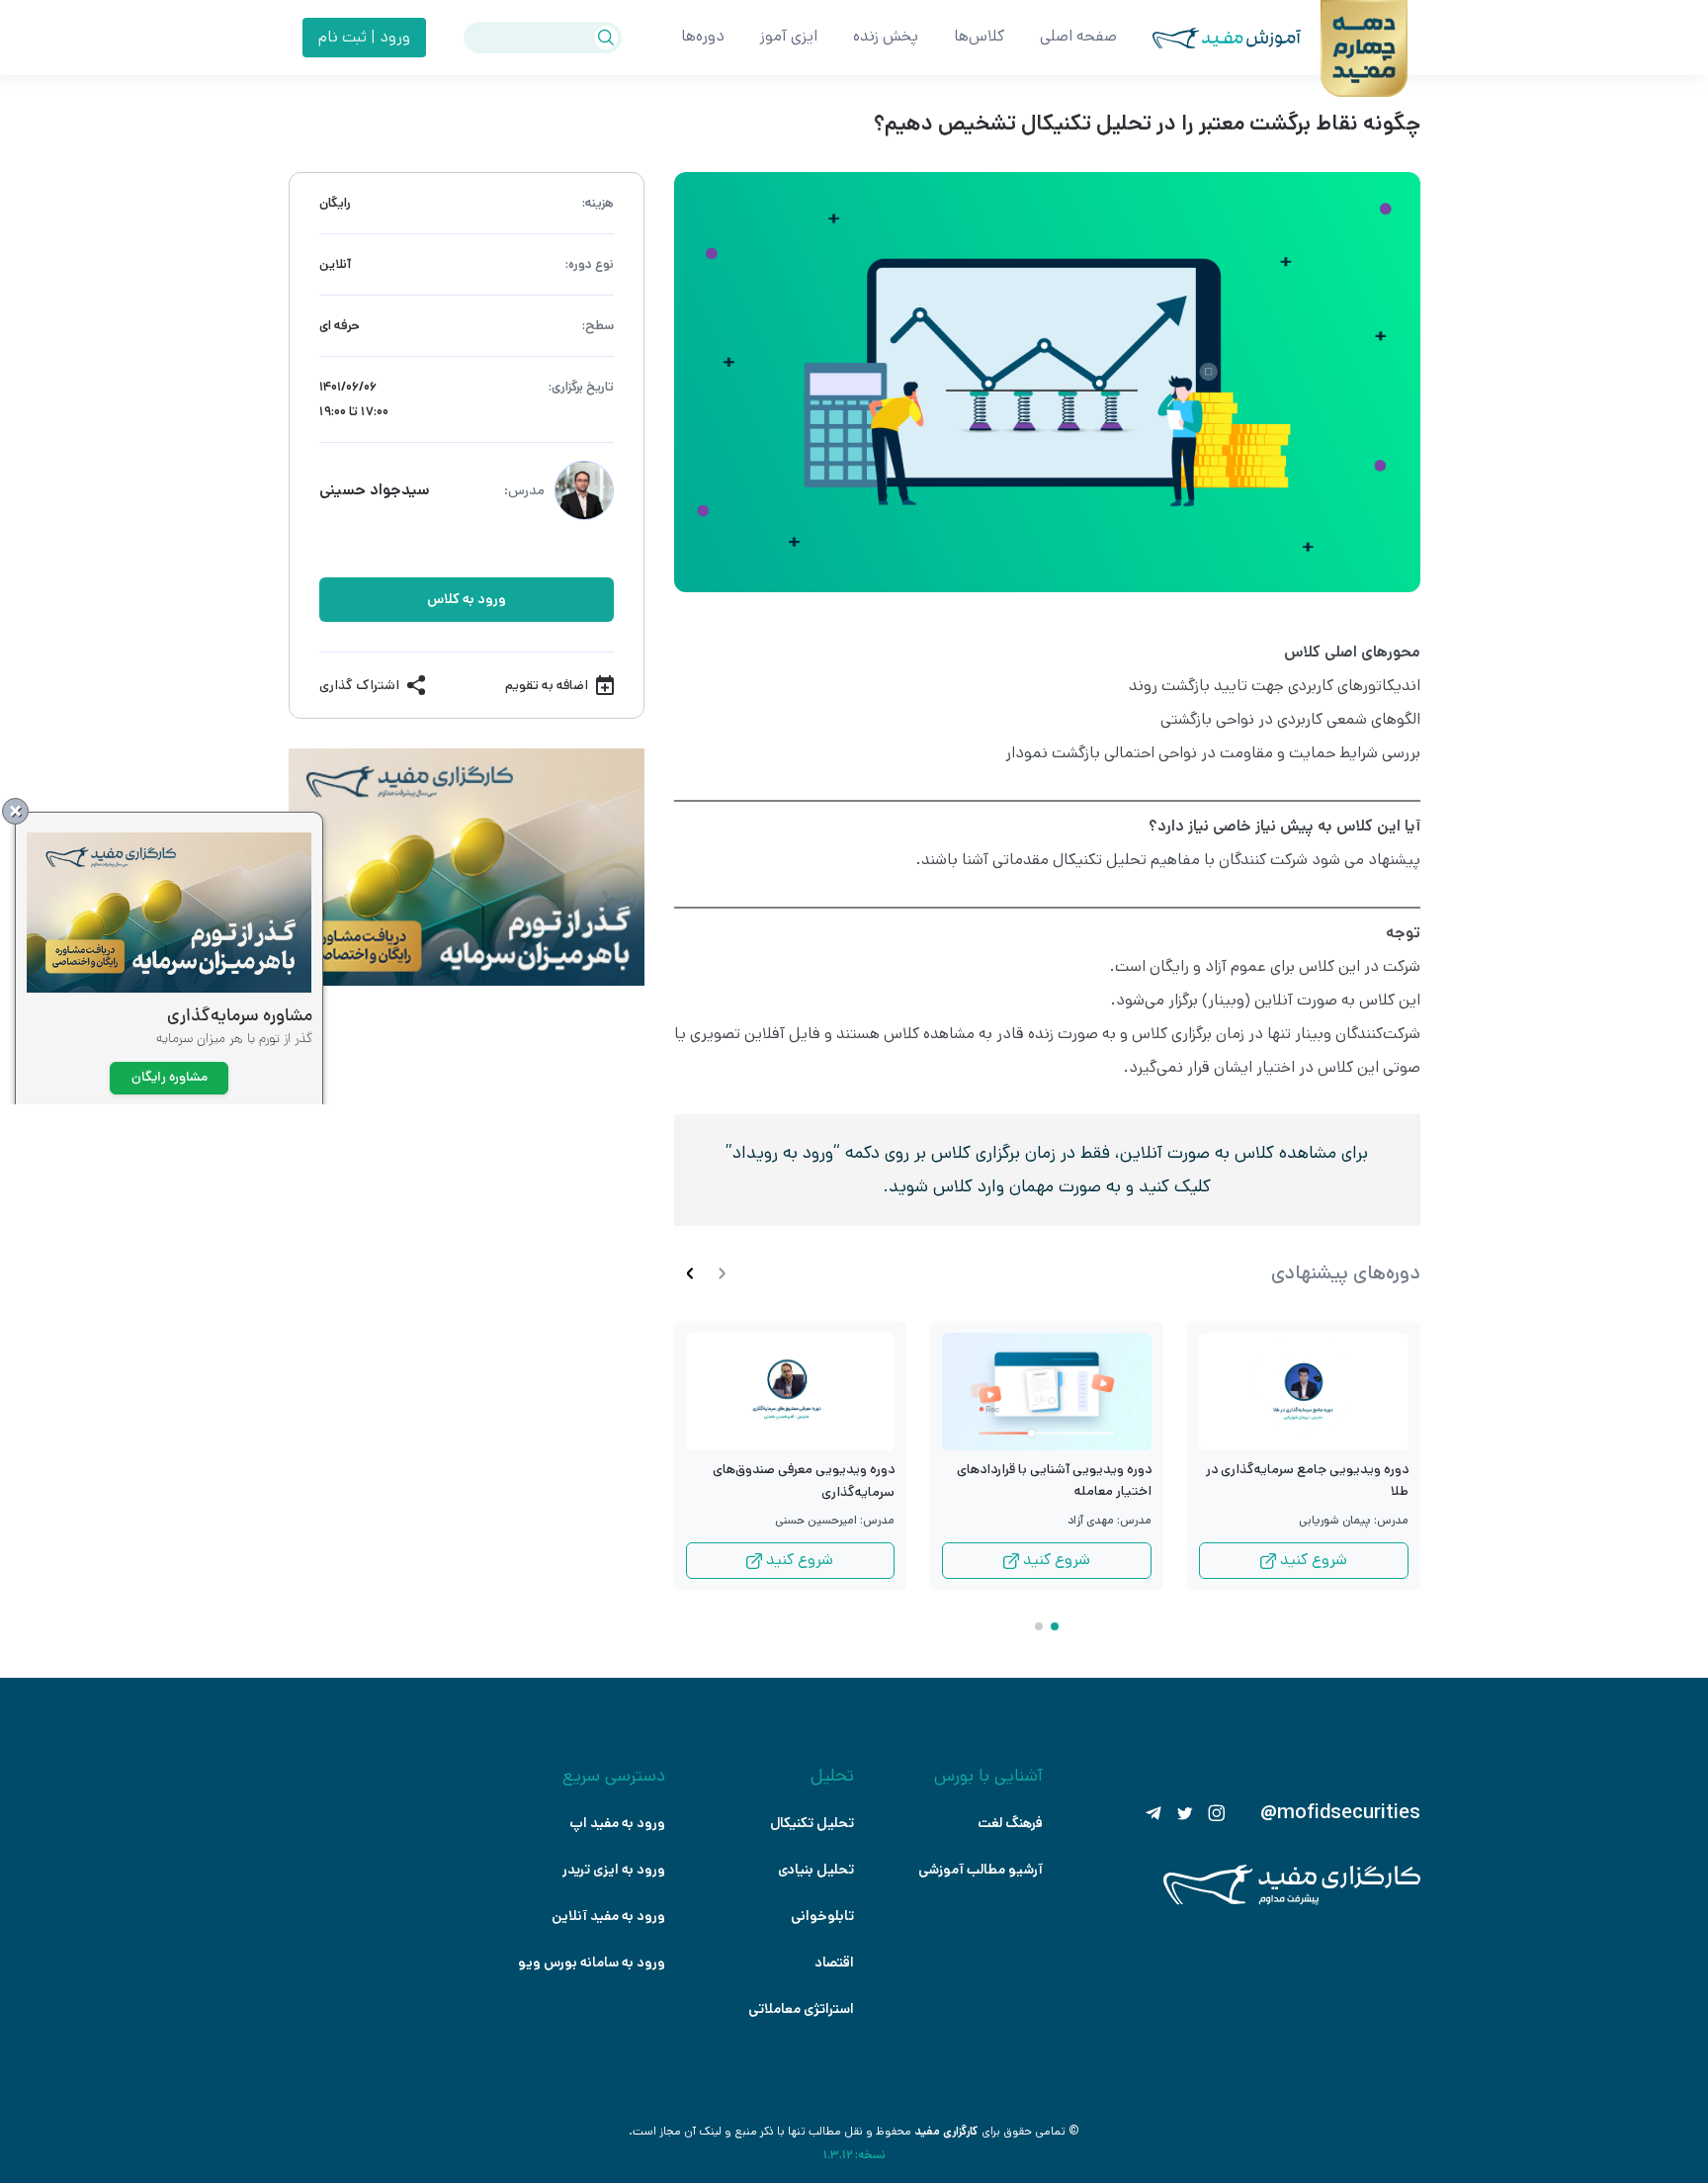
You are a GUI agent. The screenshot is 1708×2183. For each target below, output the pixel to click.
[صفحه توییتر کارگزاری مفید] (1185, 1813)
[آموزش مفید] (1209, 38)
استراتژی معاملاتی (801, 2009)
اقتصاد (834, 1963)
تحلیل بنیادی (816, 1870)
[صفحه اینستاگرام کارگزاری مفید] (1217, 1813)
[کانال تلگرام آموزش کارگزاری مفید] (1153, 1813)
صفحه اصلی (1078, 36)
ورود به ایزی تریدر (614, 1870)
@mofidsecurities (1340, 1813)
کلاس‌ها (979, 36)
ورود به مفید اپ (617, 1823)
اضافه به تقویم (547, 685)
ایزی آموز (789, 36)
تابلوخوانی (822, 1916)
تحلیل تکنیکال (812, 1823)
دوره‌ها (703, 36)
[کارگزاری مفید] (1292, 1901)
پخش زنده (886, 36)
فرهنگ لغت (1010, 1823)
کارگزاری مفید (946, 2131)
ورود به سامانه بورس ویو (592, 1963)
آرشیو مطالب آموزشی (981, 1870)
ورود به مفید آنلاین (608, 1916)
